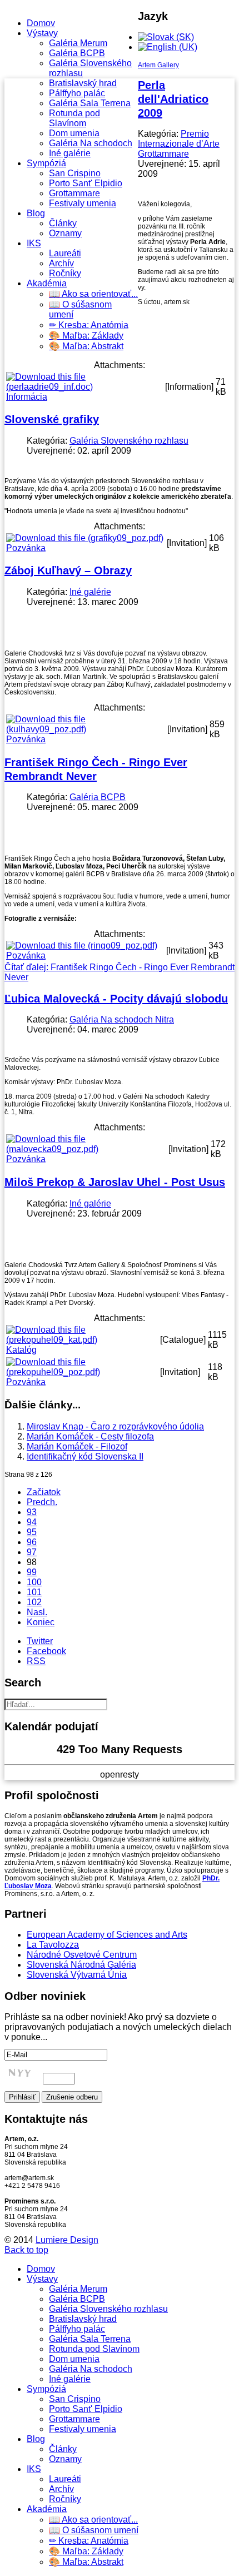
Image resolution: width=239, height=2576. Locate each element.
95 (32, 1532)
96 (32, 1542)
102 (34, 1602)
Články (63, 223)
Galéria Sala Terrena (90, 103)
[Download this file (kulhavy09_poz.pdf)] (86, 729)
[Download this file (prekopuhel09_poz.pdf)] (82, 1372)
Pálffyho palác (77, 93)
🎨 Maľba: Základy (86, 336)
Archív (61, 263)
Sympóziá (46, 163)
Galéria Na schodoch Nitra (122, 1019)
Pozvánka (26, 548)
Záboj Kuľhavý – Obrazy (68, 570)
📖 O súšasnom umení (94, 2530)
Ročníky (65, 273)
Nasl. (37, 1612)
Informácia (27, 397)
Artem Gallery (158, 65)
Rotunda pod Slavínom (74, 118)
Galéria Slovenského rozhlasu (129, 441)
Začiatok (44, 1492)
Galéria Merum (78, 43)
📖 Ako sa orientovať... (93, 294)
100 (34, 1582)
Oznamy (65, 233)
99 (32, 1572)
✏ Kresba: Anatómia (89, 325)
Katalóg (21, 1350)
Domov (41, 23)
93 (32, 1512)
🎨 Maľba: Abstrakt (86, 346)
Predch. (42, 1502)
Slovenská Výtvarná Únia (77, 1975)
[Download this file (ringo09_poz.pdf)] (82, 945)
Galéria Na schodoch (91, 143)
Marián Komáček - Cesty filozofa (90, 1436)
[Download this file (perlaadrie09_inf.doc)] (84, 387)
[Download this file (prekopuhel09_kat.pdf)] (82, 1340)
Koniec (41, 1622)
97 (32, 1552)
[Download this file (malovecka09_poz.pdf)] (86, 1149)
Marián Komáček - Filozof (77, 1446)
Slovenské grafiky (52, 419)
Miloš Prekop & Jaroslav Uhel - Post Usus (115, 1182)
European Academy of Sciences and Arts (107, 1935)
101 (34, 1592)
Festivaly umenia (83, 203)
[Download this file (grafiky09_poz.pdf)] (85, 538)
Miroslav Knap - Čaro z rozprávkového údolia (115, 1426)
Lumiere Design (67, 2240)
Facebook (46, 1651)
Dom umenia (74, 133)
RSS (36, 1661)
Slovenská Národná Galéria (81, 1965)
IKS (34, 243)
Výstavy (42, 33)
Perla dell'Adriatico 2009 (173, 99)
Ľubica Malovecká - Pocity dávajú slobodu (116, 999)
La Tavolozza (53, 1945)
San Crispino (75, 173)
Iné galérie (70, 153)
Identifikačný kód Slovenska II (85, 1456)
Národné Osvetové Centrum (82, 1955)
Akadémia (47, 283)
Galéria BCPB (77, 53)
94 (32, 1522)
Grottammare (74, 193)
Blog (36, 213)
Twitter (40, 1641)
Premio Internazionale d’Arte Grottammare (179, 144)
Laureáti (65, 253)
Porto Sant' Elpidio (86, 183)
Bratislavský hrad (83, 83)
